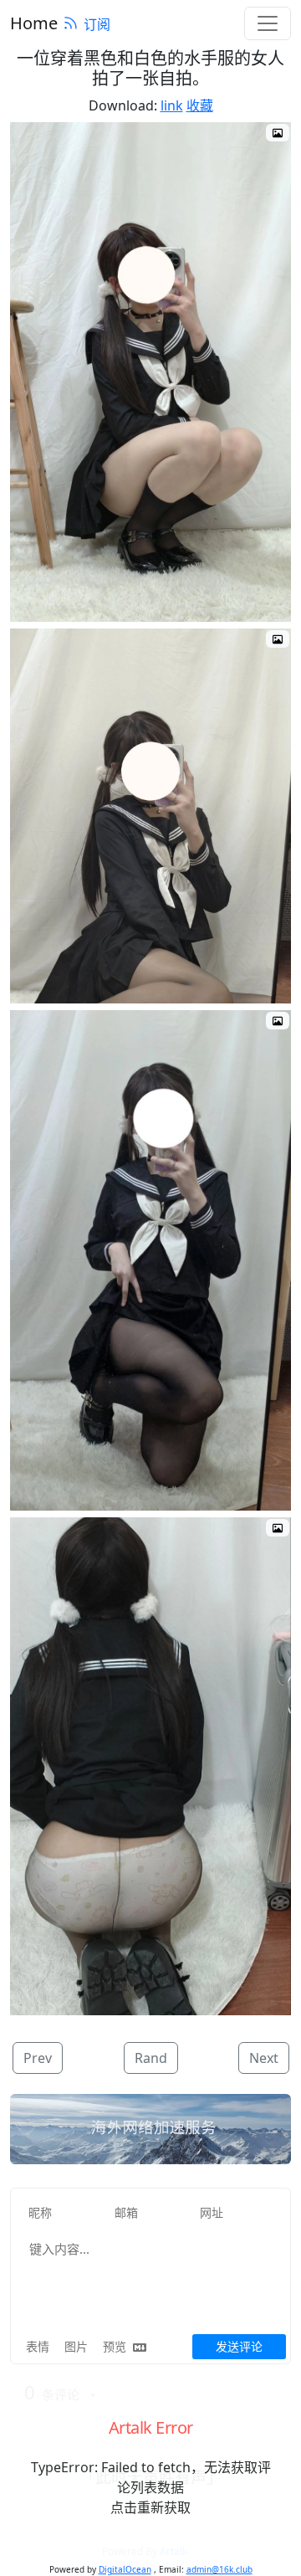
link (172, 105)
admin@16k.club (219, 2569)
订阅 (97, 24)
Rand (151, 2058)
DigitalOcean (125, 2569)
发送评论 (239, 2346)
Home (34, 23)
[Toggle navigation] (268, 23)
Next (264, 2058)
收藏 (200, 105)
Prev (38, 2058)
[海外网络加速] (150, 2129)
